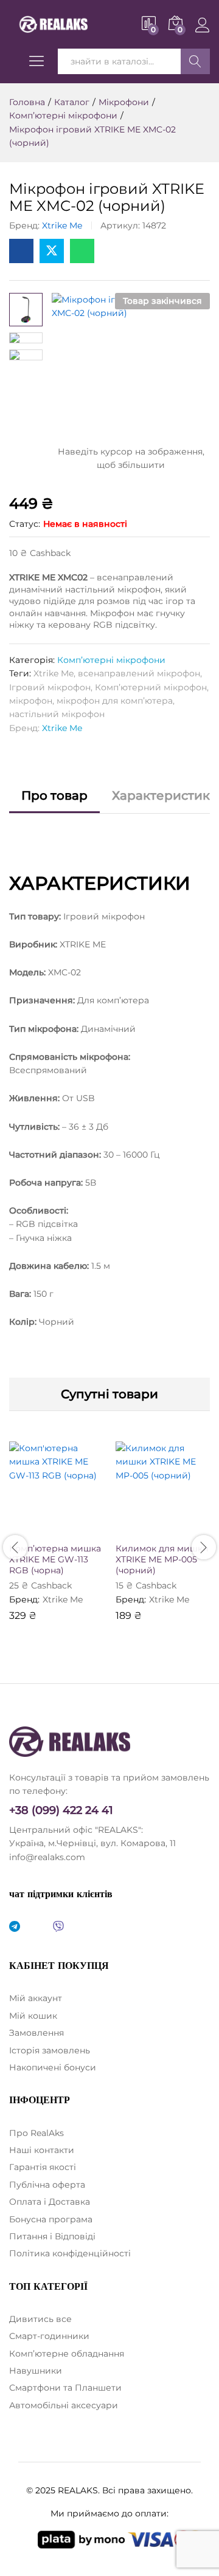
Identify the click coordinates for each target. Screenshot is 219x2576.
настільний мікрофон (57, 714)
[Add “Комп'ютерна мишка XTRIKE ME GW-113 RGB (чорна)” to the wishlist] (83, 1528)
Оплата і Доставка (50, 2202)
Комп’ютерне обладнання (67, 2354)
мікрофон (31, 701)
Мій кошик (33, 2016)
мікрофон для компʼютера (115, 701)
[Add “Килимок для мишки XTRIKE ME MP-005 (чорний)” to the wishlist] (189, 1528)
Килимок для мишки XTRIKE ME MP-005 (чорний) (162, 1559)
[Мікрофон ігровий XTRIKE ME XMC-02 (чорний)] (21, 251)
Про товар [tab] (54, 795)
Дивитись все (40, 2319)
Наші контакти (42, 2150)
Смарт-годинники (49, 2336)
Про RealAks (36, 2133)
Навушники (36, 2371)
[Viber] (58, 1927)
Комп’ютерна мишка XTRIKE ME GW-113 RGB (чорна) (55, 1559)
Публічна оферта (47, 2185)
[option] (56, 1540)
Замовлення (36, 2033)
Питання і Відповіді (52, 2236)
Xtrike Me (62, 225)
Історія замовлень (50, 2050)
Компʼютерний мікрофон (151, 687)
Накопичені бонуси (53, 2067)
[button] (27, 1528)
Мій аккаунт (36, 1998)
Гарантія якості (43, 2167)
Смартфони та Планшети (65, 2388)
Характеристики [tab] (165, 795)
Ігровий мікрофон (50, 687)
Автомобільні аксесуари (64, 2405)
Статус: (25, 524)
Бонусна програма (51, 2219)
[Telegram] (15, 1927)
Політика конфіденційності (70, 2253)
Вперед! (195, 61)
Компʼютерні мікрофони (111, 660)
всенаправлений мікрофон (139, 673)
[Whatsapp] (36, 1927)
